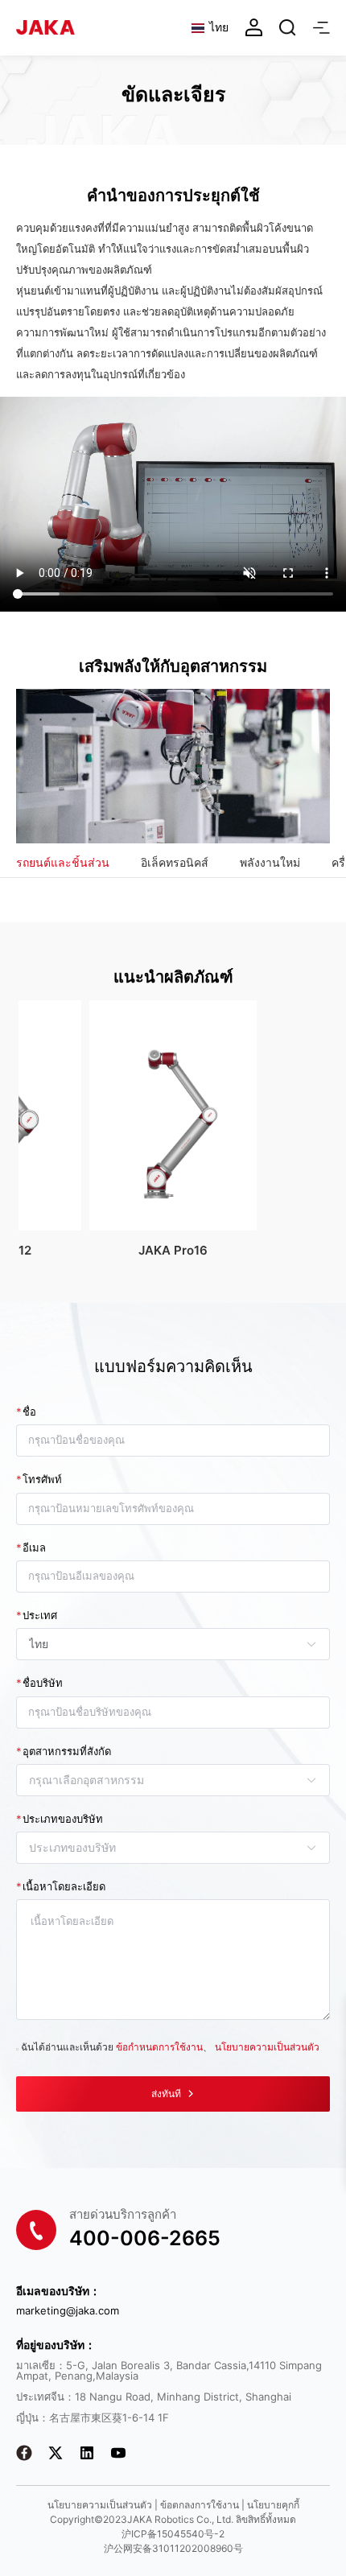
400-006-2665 (145, 2238)
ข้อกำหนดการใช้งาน (159, 2047)
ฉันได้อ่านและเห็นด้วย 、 (170, 2047)
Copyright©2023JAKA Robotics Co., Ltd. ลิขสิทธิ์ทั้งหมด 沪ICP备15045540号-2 (173, 2527)
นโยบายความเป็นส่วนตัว (267, 2047)
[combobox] (165, 1644)
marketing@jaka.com (68, 2311)
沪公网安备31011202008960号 (173, 2548)
